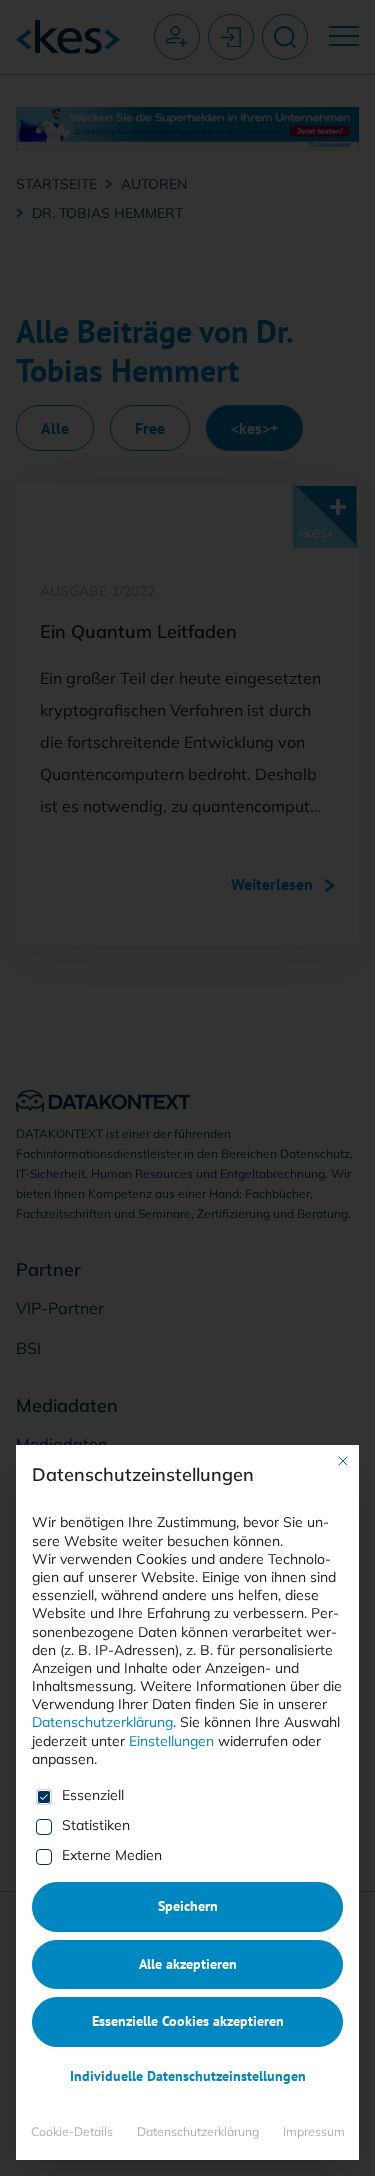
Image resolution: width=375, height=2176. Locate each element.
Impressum (314, 2131)
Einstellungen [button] (171, 1741)
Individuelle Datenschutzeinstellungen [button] (188, 2076)
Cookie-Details (72, 2131)
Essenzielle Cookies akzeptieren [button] (188, 2021)
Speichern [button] (188, 1906)
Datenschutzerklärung (102, 1722)
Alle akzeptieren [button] (188, 1964)
